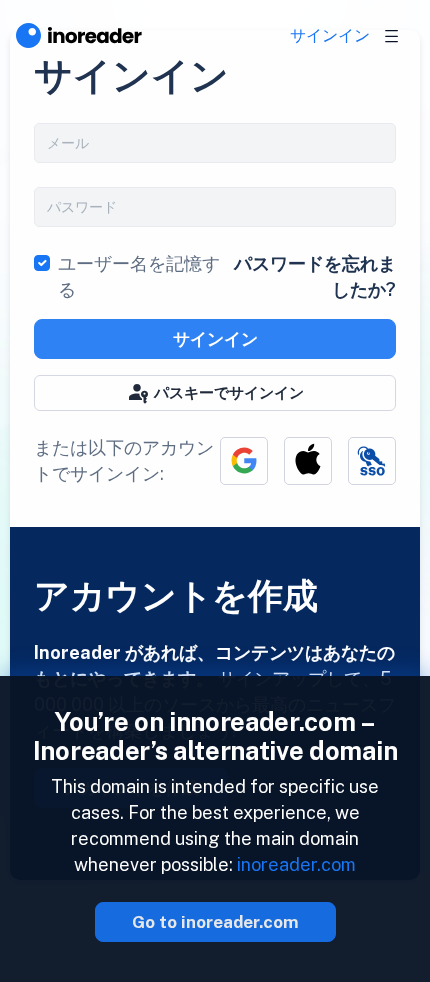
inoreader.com (296, 864)
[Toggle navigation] (392, 36)
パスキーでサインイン (229, 392)
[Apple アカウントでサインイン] (308, 461)
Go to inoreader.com (215, 922)
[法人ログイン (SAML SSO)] (372, 461)
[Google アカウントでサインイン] (244, 461)
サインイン (330, 35)
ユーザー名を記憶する (139, 276)
